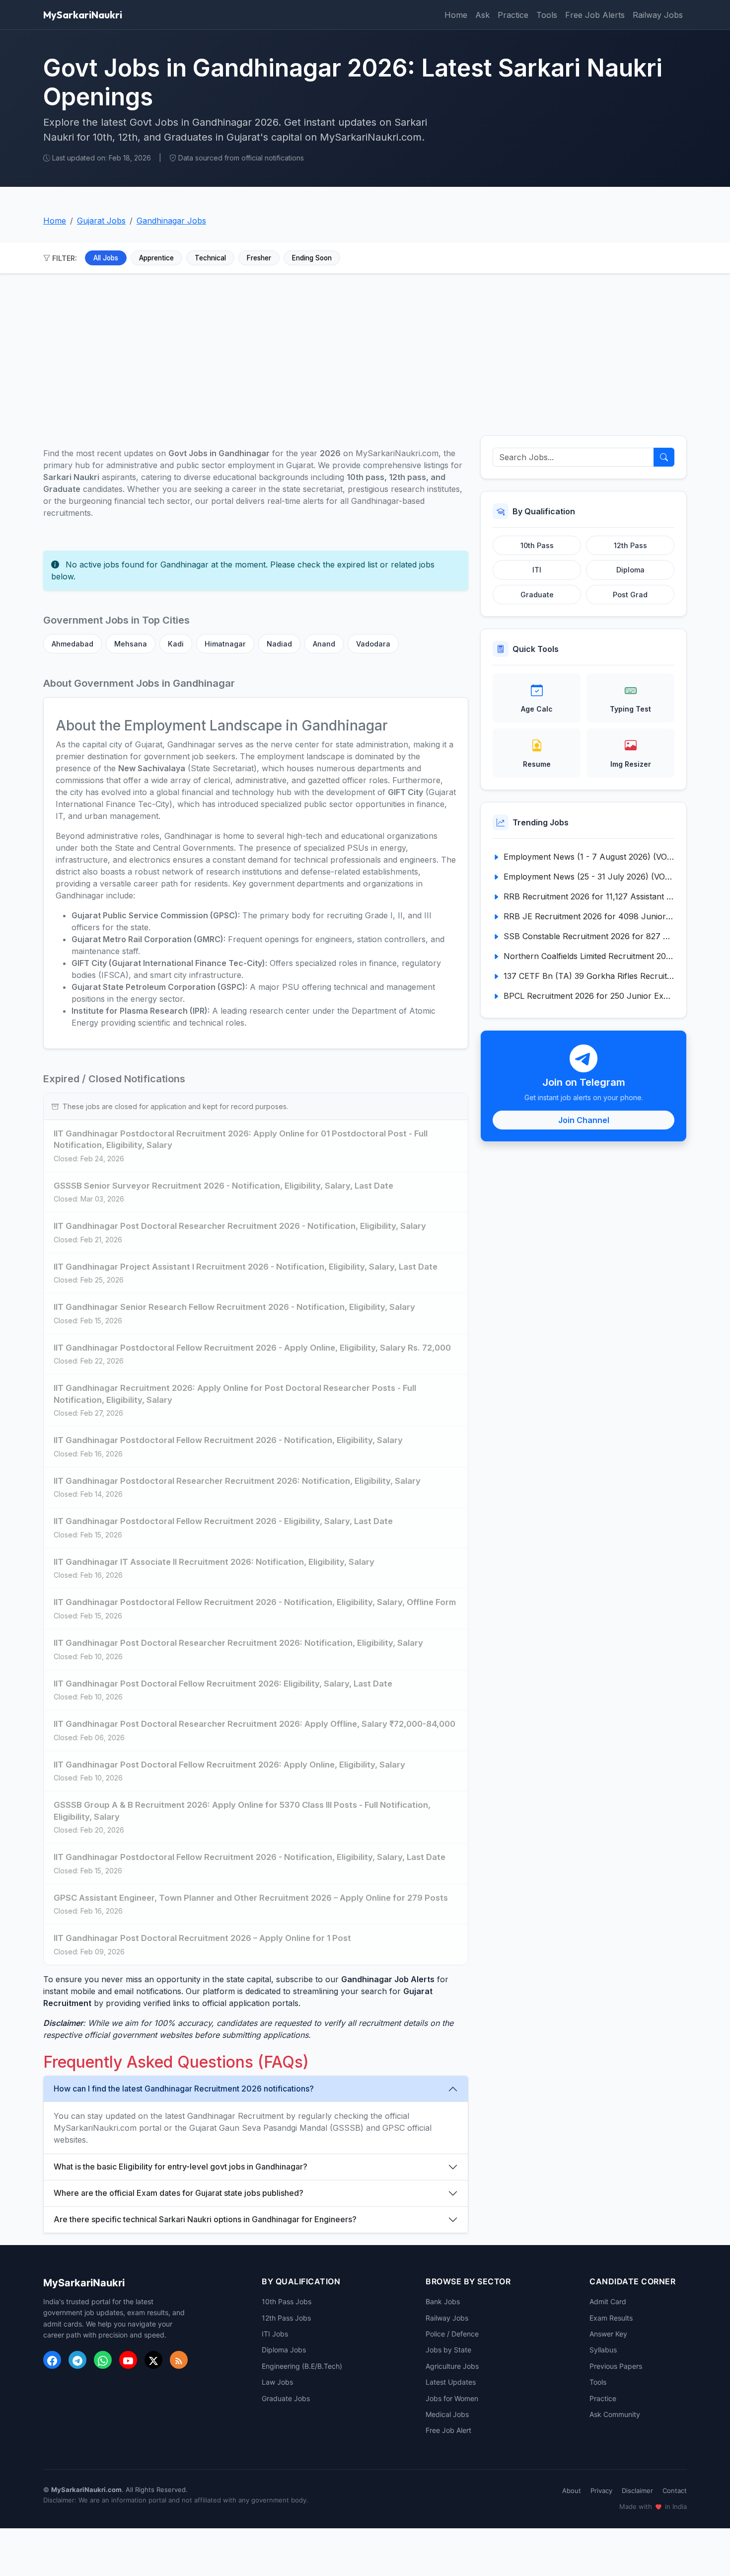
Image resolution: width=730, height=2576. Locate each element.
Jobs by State (448, 2350)
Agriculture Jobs (452, 2366)
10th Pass (537, 545)
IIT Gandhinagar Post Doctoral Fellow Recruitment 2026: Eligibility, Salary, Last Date (223, 1684)
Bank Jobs (443, 2301)
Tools (547, 15)
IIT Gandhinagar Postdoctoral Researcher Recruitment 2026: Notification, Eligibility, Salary (237, 1481)
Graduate (537, 595)
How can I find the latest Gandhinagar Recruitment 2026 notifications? (184, 2089)
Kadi (176, 644)
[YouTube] (128, 2360)
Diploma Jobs (284, 2350)
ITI (537, 570)
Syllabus (603, 2350)
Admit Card (608, 2301)
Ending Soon (312, 258)
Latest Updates (451, 2382)
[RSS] (179, 2360)
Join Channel (584, 1120)
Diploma (630, 570)
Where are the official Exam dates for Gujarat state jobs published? (179, 2193)
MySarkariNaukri (83, 15)
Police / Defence (452, 2334)
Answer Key (608, 2334)
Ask (482, 15)
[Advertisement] (365, 349)
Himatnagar (225, 644)
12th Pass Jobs (286, 2318)
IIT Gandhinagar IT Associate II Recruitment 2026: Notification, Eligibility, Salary (214, 1562)
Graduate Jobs (286, 2398)
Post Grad (630, 595)
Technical (210, 258)
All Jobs (106, 258)
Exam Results (611, 2318)
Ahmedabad (73, 644)
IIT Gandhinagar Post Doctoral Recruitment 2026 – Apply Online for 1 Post (202, 1938)
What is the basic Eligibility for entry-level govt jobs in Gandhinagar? (181, 2167)
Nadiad (279, 644)
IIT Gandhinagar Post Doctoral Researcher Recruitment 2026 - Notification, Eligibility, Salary (240, 1226)
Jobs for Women (452, 2398)
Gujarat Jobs (101, 221)
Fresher (259, 258)
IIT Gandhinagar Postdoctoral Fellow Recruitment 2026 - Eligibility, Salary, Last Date (223, 1521)
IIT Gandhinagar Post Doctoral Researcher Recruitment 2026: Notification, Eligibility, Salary (238, 1643)
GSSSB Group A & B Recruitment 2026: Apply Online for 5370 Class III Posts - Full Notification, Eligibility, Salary (242, 1811)
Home (456, 15)
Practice (513, 15)
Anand (324, 644)
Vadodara (373, 644)
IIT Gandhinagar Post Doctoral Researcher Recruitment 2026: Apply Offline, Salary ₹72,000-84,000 (255, 1724)
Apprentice (156, 258)
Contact (675, 2491)
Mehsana (131, 644)
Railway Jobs (658, 15)
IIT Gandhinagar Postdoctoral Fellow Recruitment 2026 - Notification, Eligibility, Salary (228, 1440)
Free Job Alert (448, 2430)
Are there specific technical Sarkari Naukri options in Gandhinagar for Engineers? (205, 2219)
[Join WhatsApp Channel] (103, 2360)
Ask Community (615, 2414)
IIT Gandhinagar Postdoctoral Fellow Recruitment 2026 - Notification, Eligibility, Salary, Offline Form (255, 1602)
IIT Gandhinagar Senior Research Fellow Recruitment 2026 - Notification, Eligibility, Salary (234, 1307)
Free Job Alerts (595, 15)
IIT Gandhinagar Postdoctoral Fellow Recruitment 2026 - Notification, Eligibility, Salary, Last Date (250, 1857)
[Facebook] (52, 2360)
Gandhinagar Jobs (171, 221)
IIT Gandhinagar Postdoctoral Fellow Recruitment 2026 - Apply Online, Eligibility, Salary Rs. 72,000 (252, 1348)
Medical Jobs (447, 2414)
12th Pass (630, 545)
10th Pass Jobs (287, 2301)
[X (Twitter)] (153, 2360)
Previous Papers (616, 2366)
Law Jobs (277, 2382)
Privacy (601, 2491)
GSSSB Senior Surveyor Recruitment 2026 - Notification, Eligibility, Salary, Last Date (223, 1186)
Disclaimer (637, 2491)
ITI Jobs (275, 2334)
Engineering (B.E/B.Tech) (302, 2366)
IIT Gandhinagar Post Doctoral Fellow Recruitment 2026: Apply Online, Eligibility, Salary (229, 1765)
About (572, 2491)
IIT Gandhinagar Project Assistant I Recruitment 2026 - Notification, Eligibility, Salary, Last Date (246, 1267)
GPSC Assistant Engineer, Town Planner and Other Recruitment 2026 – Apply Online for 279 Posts (251, 1898)
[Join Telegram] (77, 2360)
